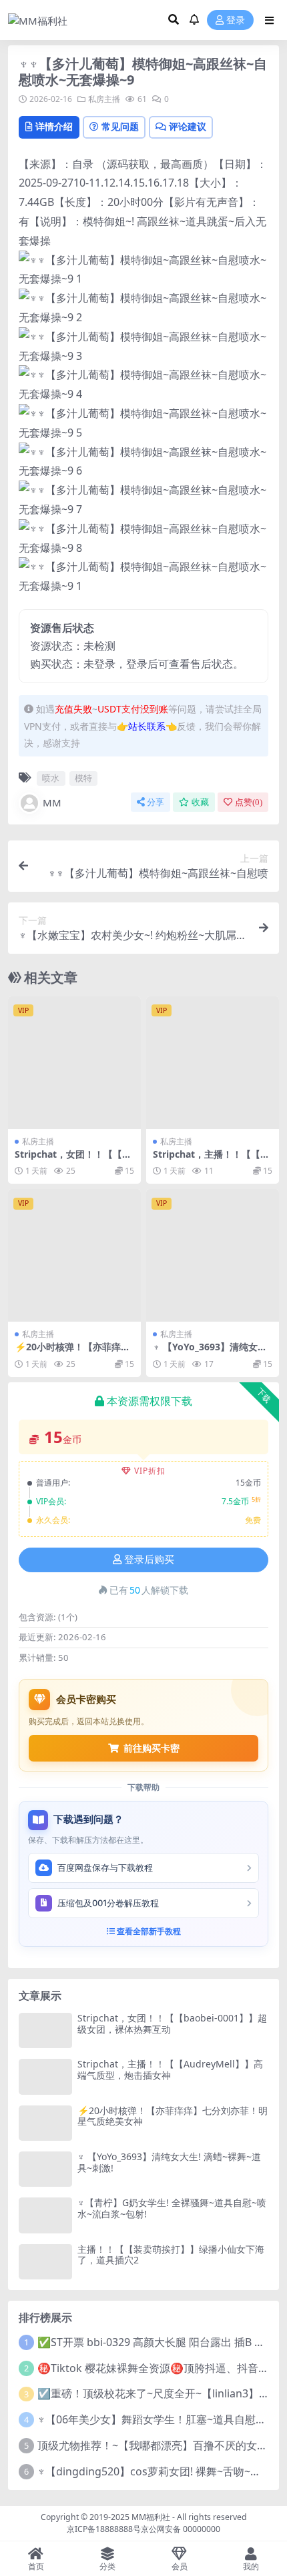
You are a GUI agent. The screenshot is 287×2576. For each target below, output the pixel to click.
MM (52, 802)
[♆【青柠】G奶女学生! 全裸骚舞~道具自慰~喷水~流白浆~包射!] (45, 2215)
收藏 (200, 802)
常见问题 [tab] (120, 126)
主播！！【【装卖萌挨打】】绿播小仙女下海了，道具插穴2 (171, 2255)
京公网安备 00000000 (181, 2529)
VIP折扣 (150, 1471)
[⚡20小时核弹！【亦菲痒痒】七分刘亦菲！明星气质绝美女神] (74, 1255)
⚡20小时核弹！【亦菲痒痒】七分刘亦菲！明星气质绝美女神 (173, 2116)
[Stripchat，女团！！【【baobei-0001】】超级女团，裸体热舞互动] (74, 1063)
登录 (236, 20)
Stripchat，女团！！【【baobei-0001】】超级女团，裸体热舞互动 (172, 2023)
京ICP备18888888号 (104, 2529)
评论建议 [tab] (188, 126)
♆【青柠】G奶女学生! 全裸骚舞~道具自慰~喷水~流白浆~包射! (172, 2208)
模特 (83, 778)
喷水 (51, 778)
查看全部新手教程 (148, 1931)
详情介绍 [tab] (54, 126)
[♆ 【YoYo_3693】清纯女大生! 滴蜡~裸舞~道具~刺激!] (213, 1255)
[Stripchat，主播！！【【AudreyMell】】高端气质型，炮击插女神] (213, 1063)
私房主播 (104, 99)
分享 (156, 802)
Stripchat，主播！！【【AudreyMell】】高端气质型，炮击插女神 (170, 2069)
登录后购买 (149, 1560)
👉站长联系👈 (147, 726)
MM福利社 (151, 2517)
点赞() (249, 802)
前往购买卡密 (152, 1748)
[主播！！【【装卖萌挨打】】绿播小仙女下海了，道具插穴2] (45, 2262)
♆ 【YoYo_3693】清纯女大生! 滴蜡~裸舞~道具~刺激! (210, 1352)
